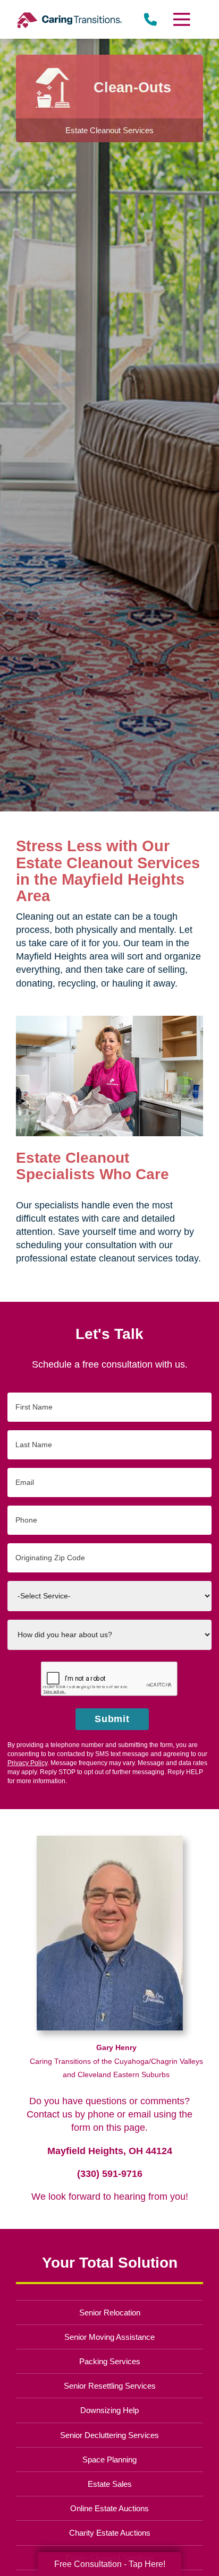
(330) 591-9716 (110, 2174)
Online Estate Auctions (109, 2508)
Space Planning (109, 2460)
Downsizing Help (109, 2410)
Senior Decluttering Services (109, 2435)
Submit (112, 1719)
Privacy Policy (27, 1763)
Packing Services (110, 2361)
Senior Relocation (110, 2313)
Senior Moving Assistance (109, 2337)
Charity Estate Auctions (110, 2533)
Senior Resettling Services (110, 2386)
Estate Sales (110, 2484)
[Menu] (181, 19)
